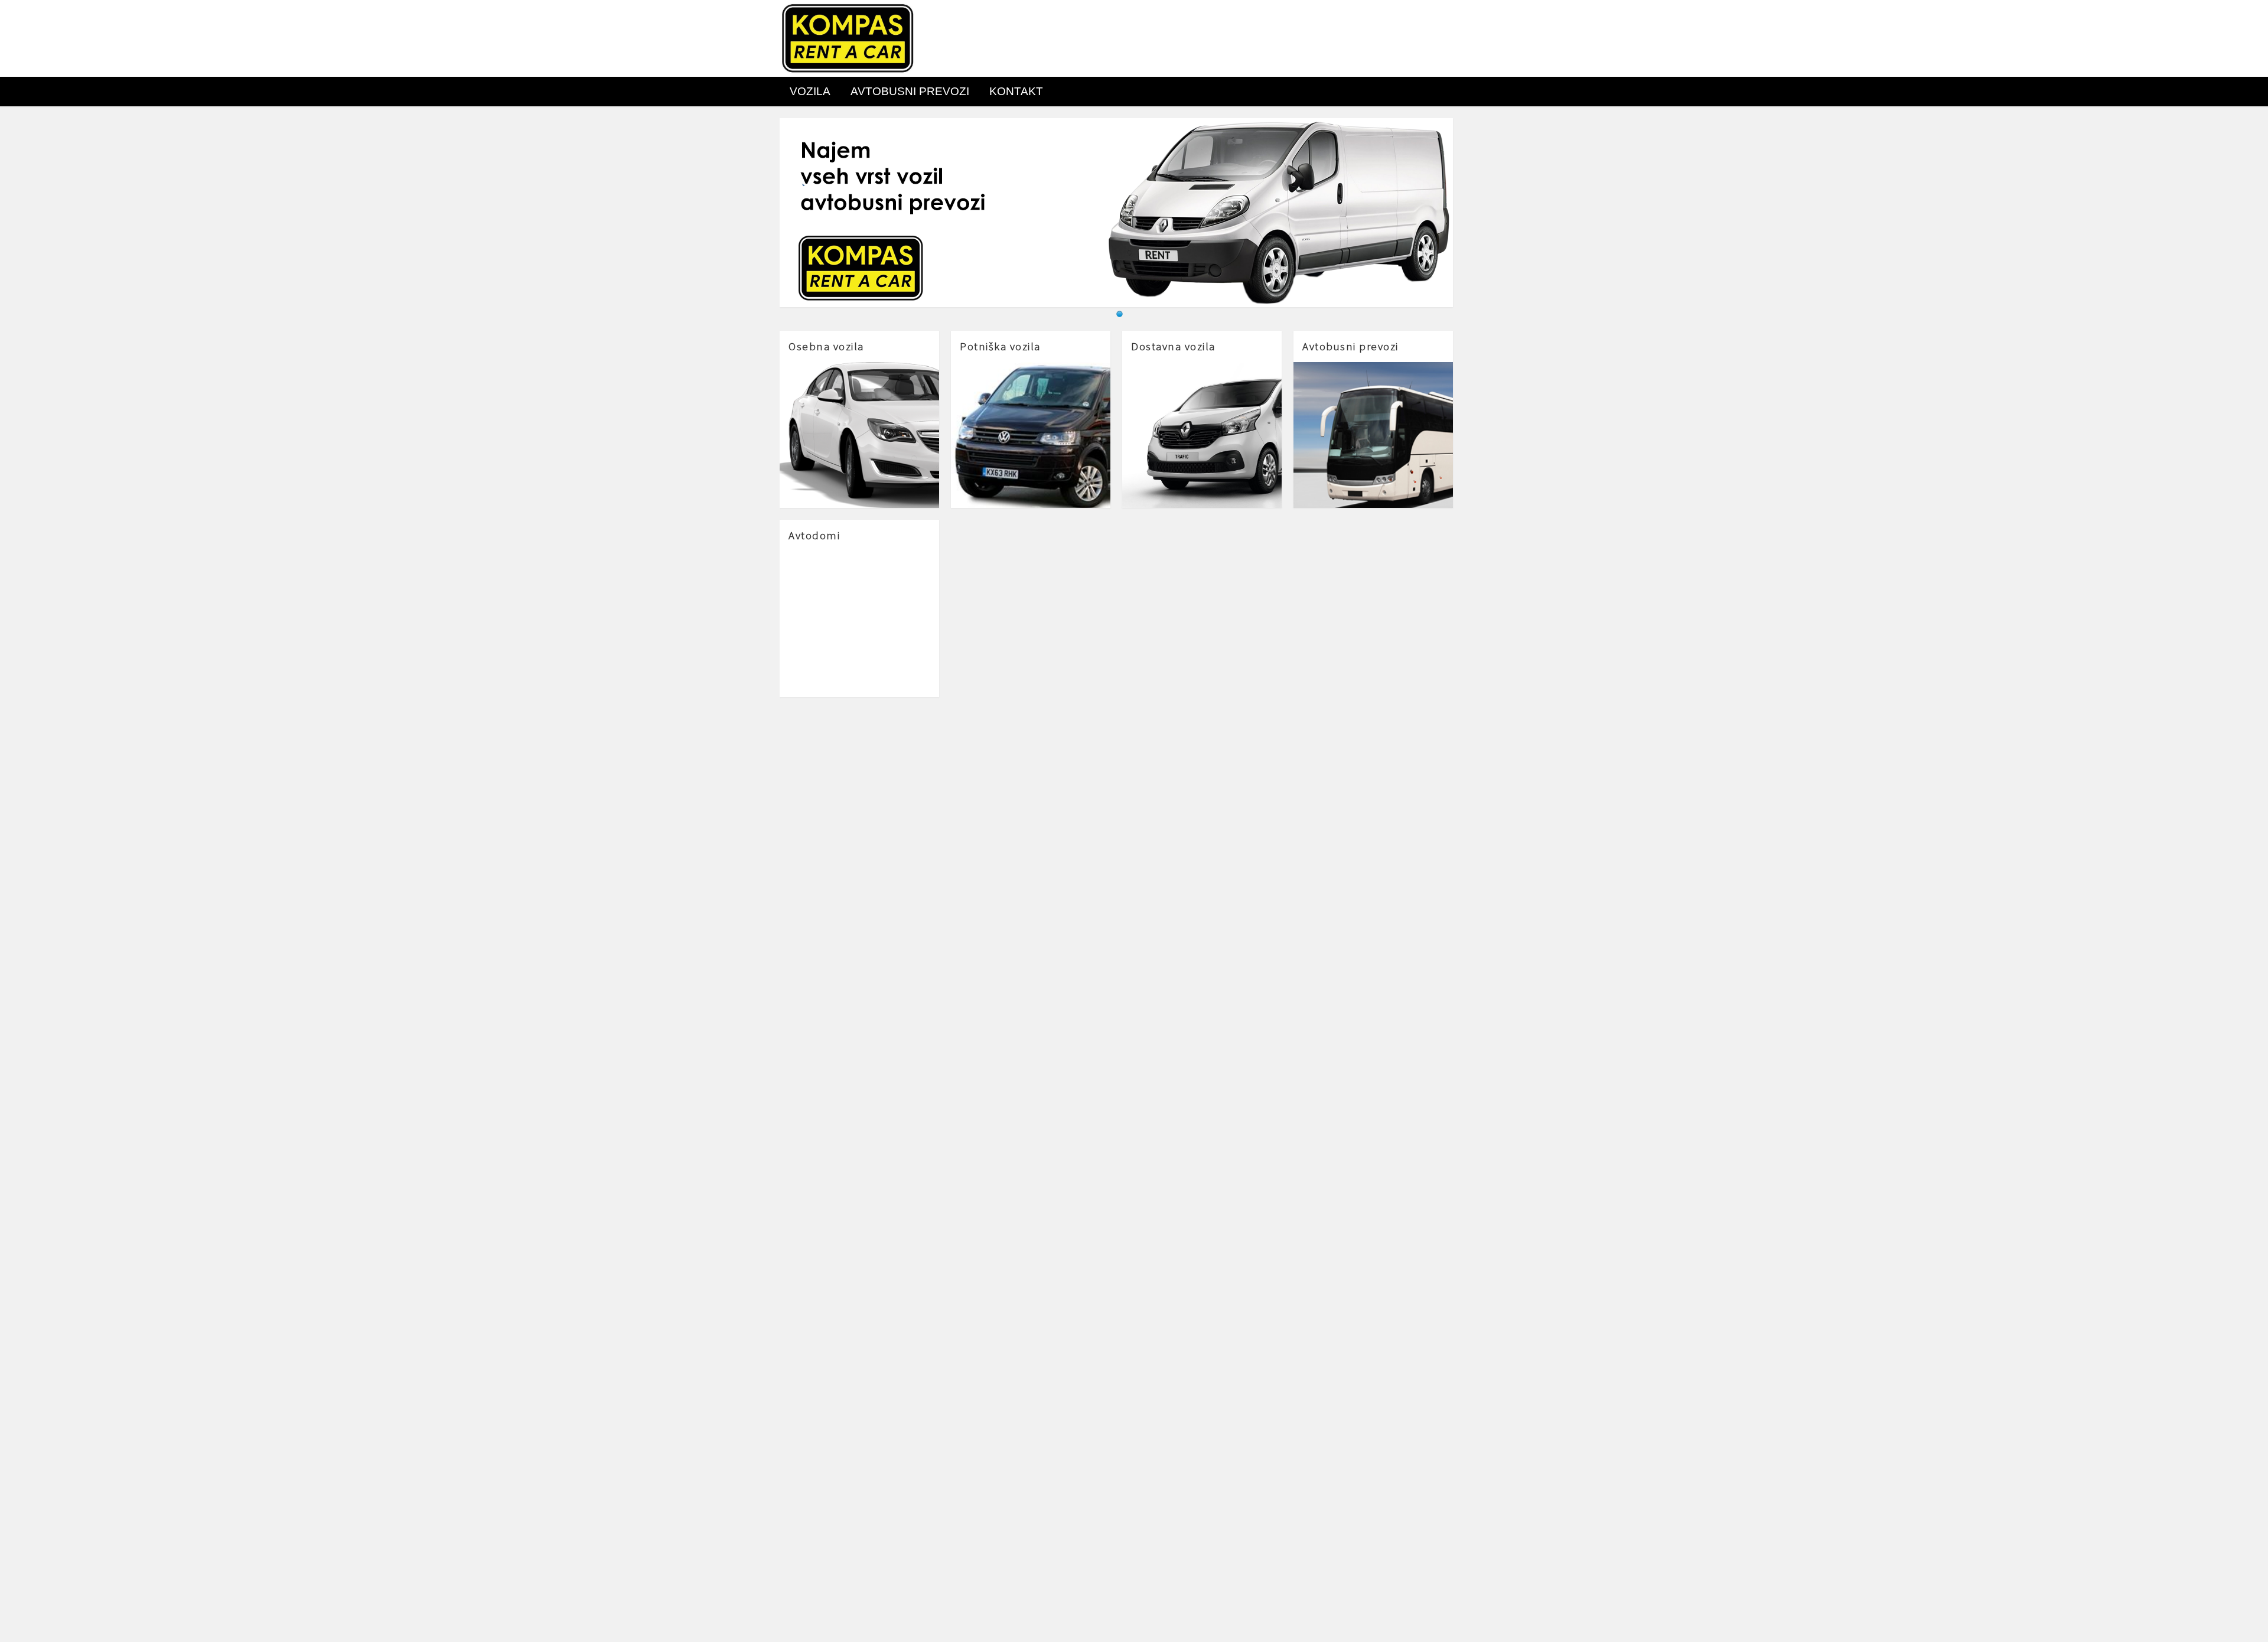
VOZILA (810, 91)
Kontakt (1016, 91)
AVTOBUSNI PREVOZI (910, 91)
